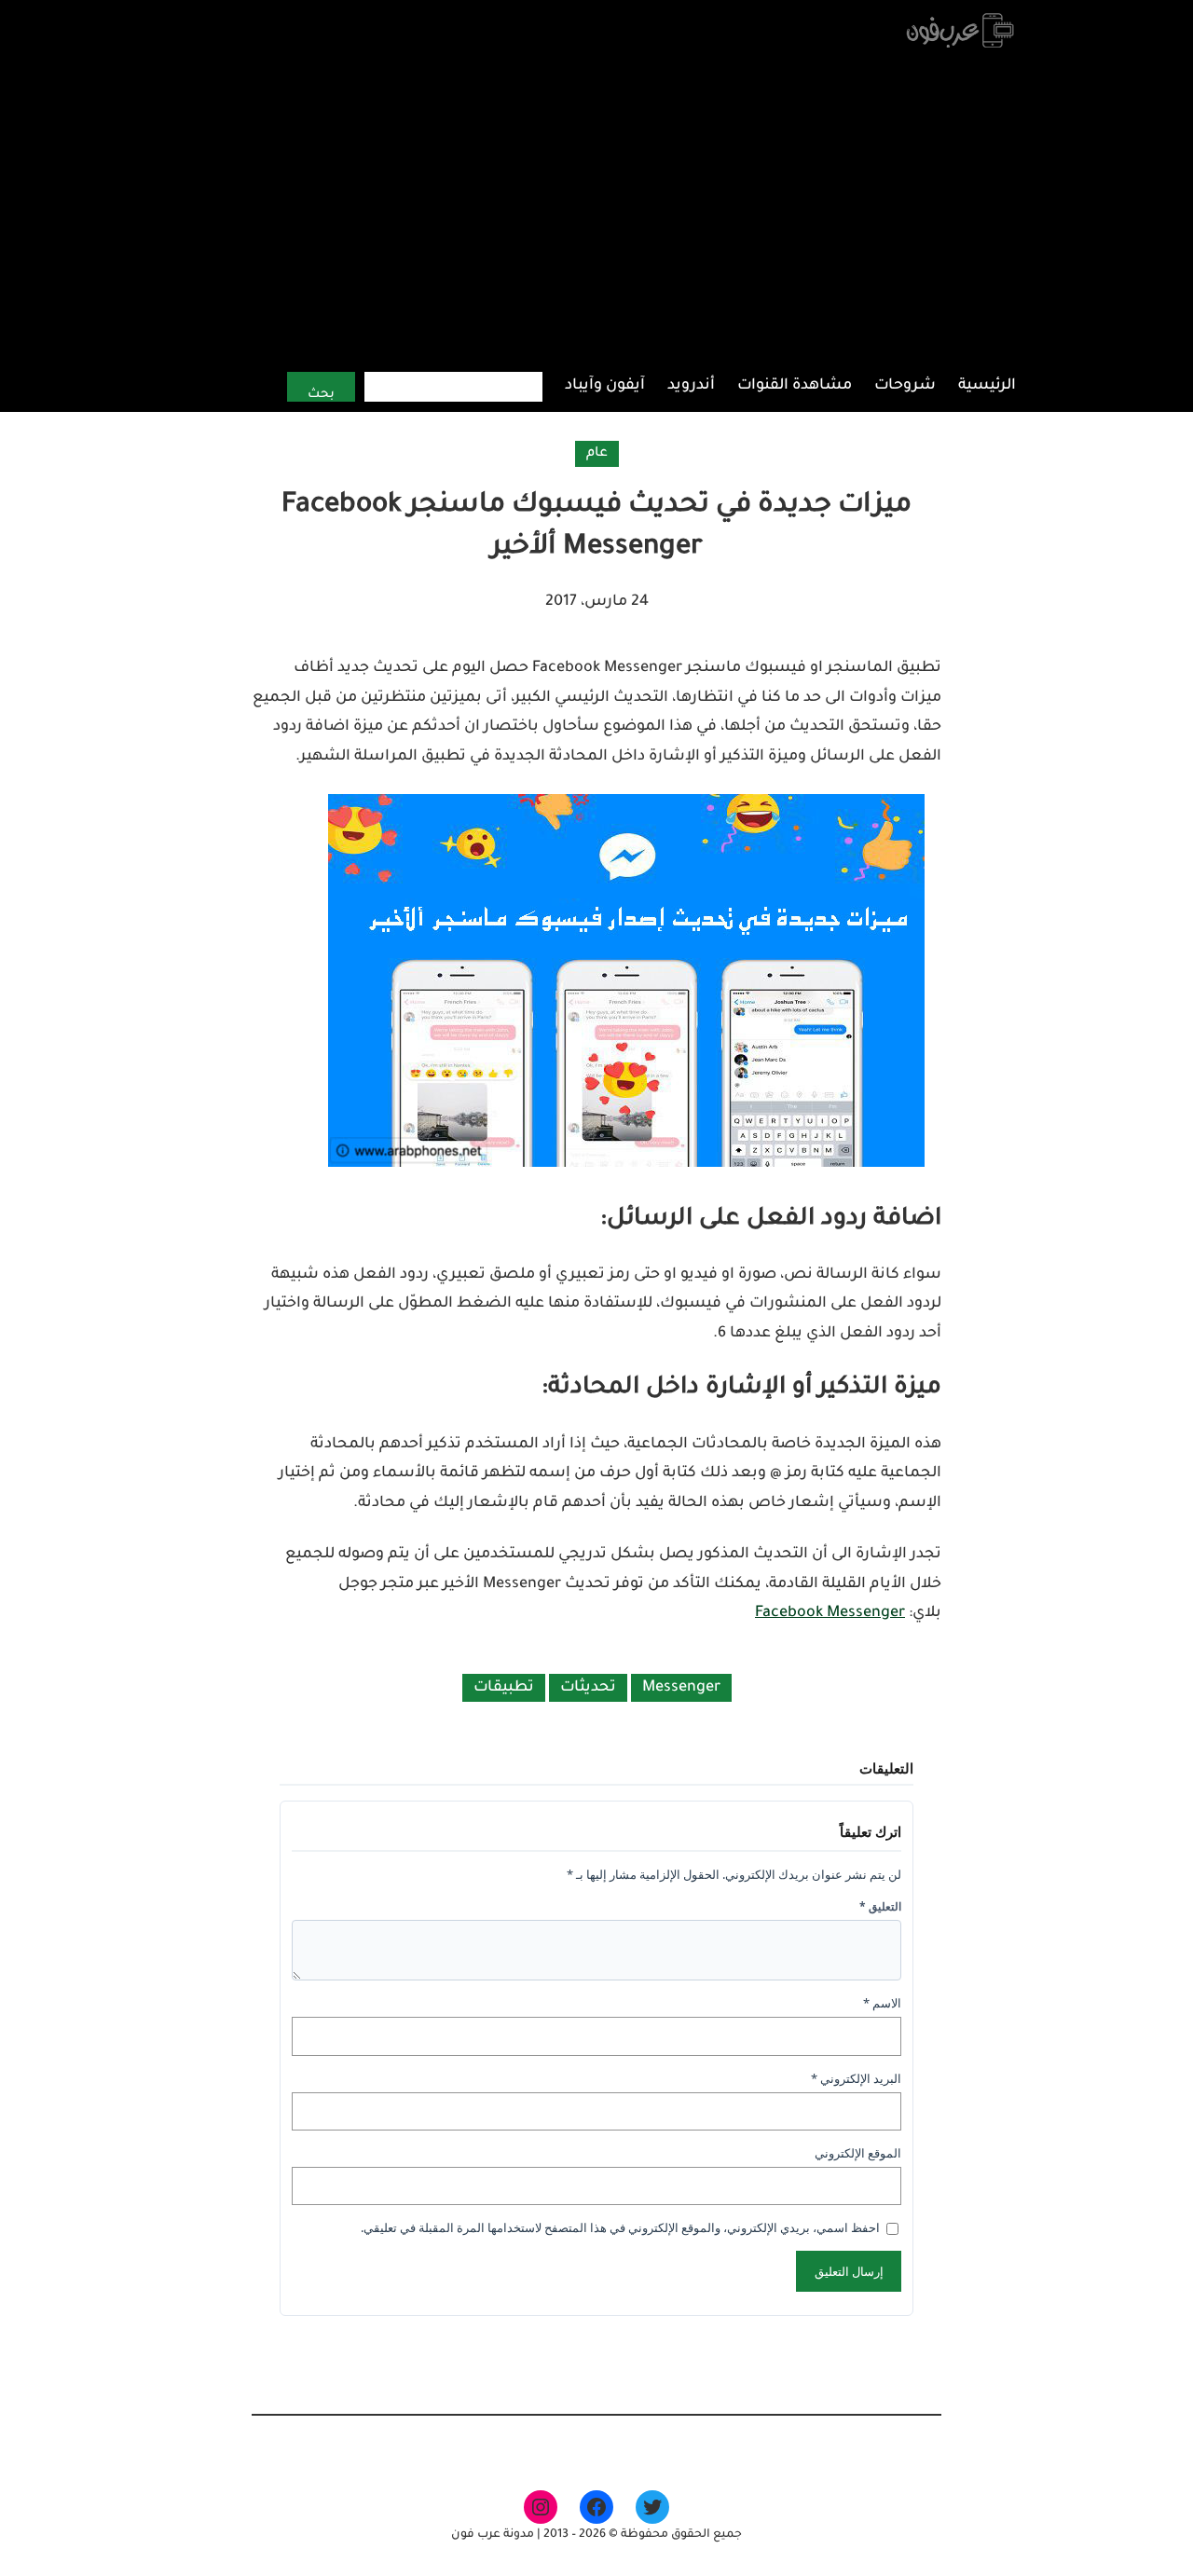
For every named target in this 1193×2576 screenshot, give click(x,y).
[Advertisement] (597, 210)
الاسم (882, 2003)
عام (597, 454)
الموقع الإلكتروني (858, 2153)
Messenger (681, 1688)
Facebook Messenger (830, 1613)
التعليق (880, 1906)
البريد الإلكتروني (856, 2078)
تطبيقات (504, 1688)
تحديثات (588, 1688)
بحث (321, 395)
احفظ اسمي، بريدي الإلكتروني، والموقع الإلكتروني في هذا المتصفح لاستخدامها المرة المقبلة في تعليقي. (620, 2227)
